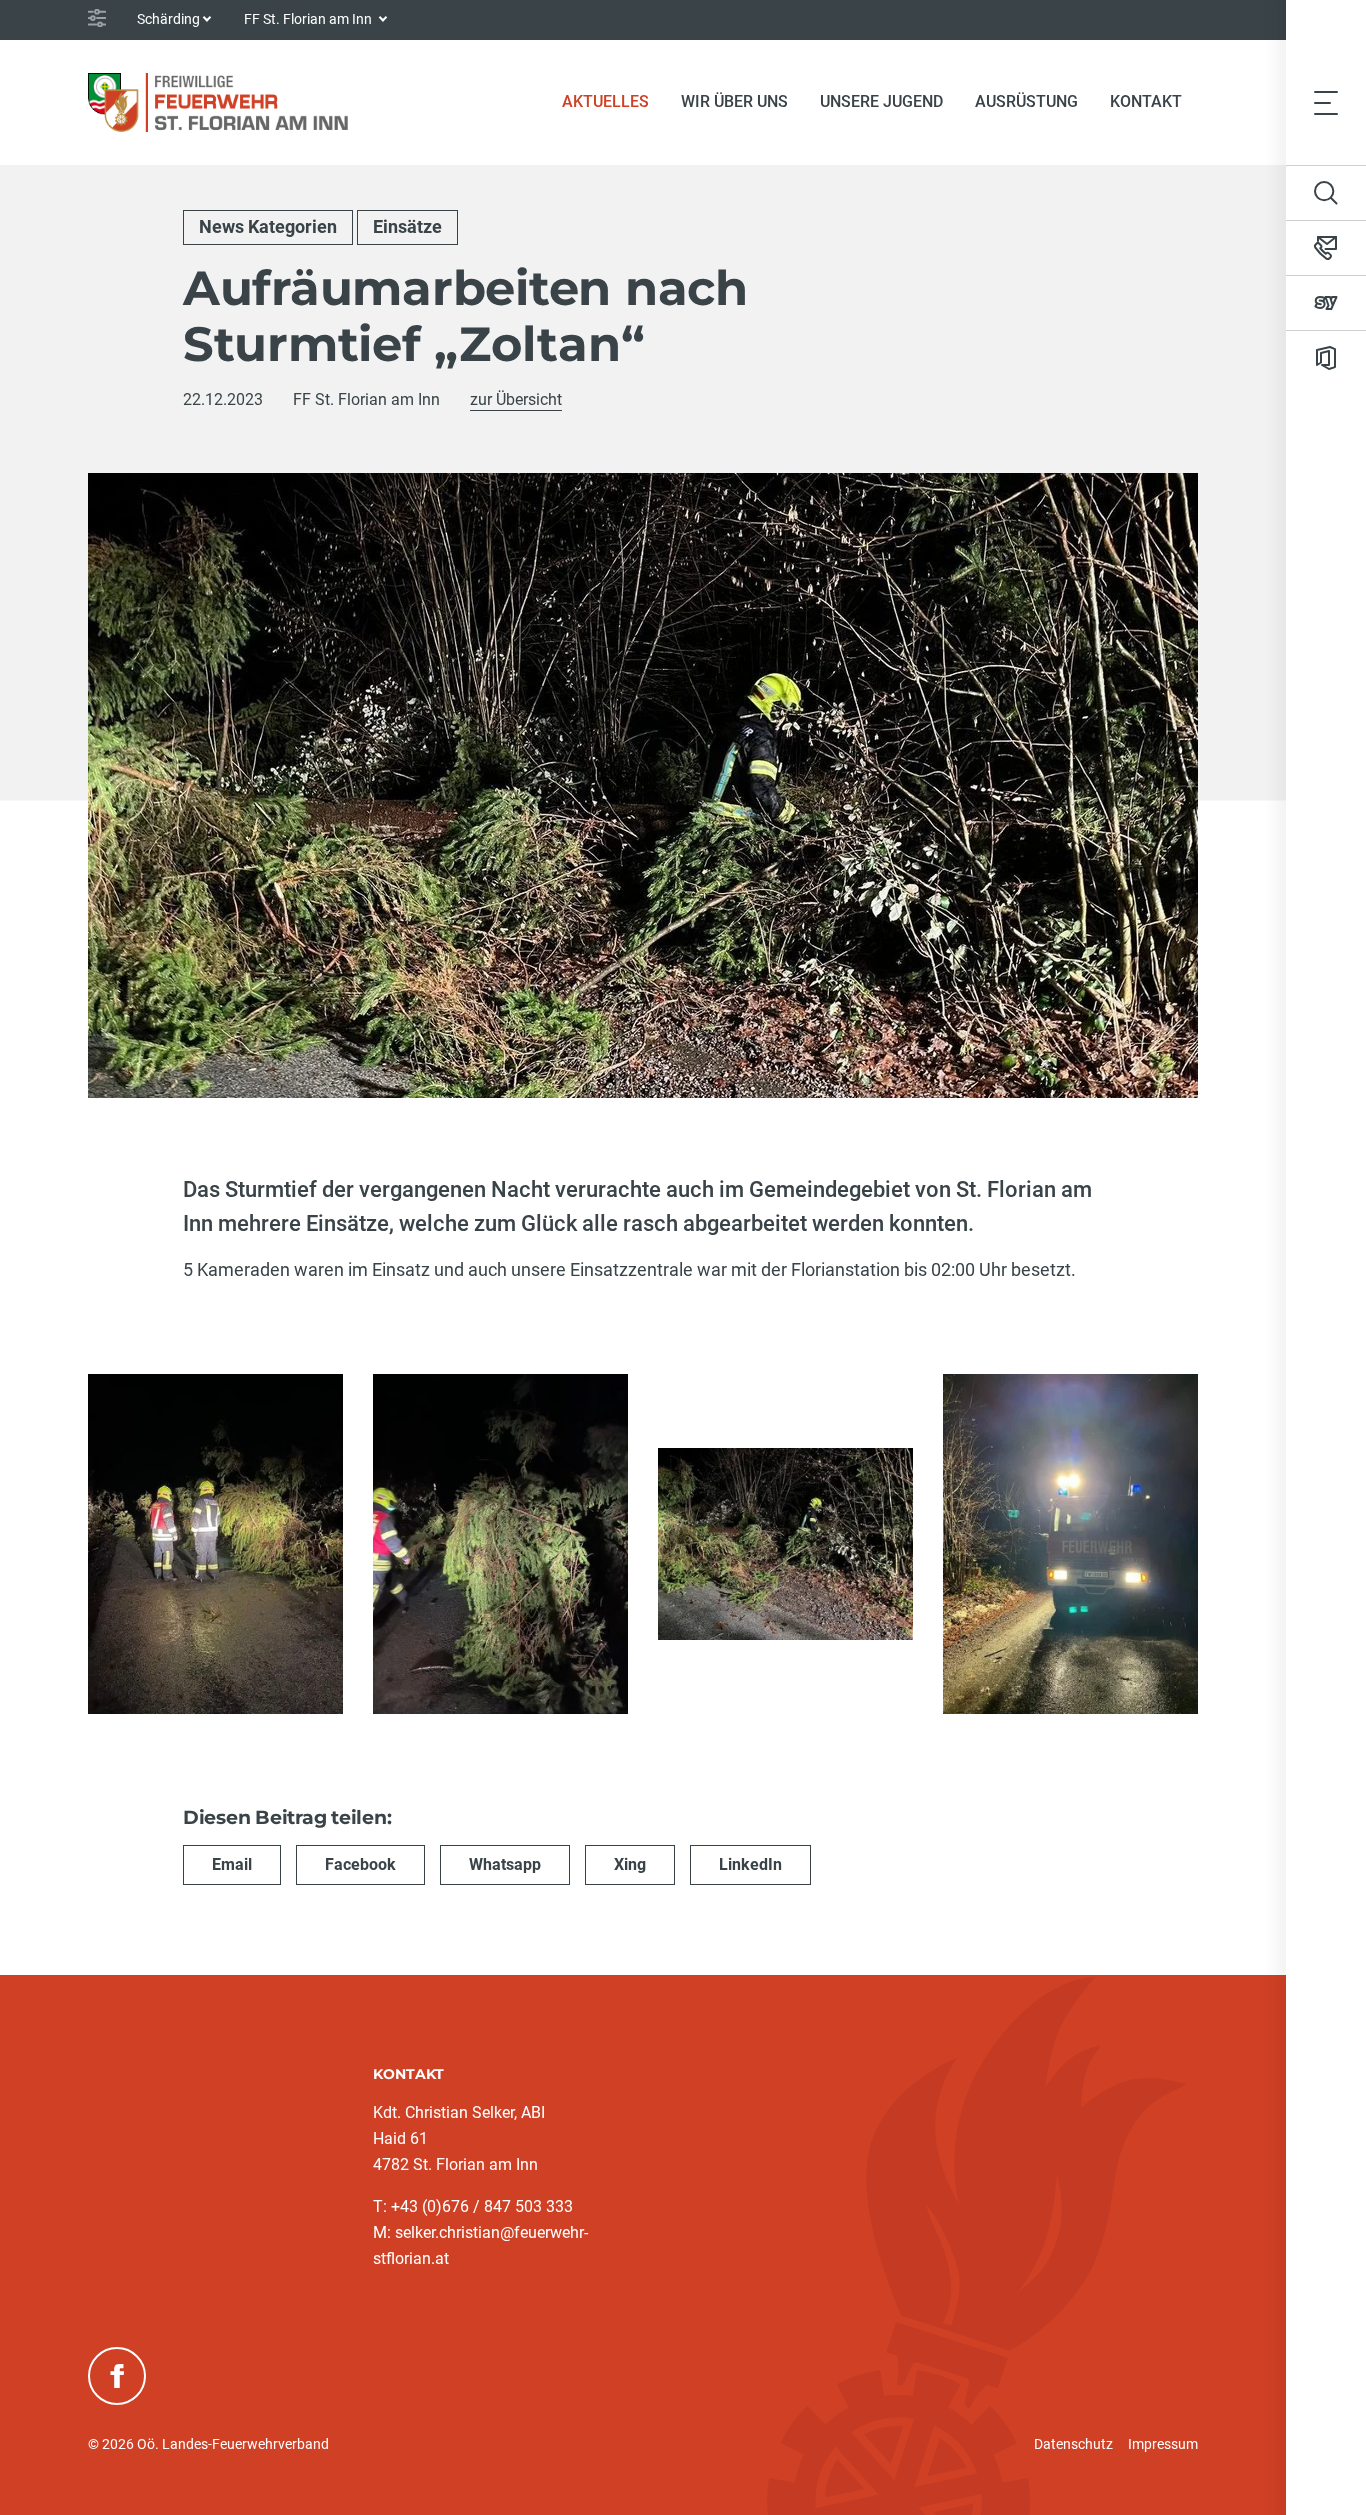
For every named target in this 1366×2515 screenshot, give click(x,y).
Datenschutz (1073, 2444)
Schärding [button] (168, 19)
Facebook (360, 1864)
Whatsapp (505, 1864)
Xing (630, 1864)
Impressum (1163, 2444)
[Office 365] (1326, 358)
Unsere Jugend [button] (881, 101)
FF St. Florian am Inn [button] (309, 19)
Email (232, 1864)
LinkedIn (750, 1864)
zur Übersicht (516, 399)
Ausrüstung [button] (1026, 101)
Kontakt (1146, 101)
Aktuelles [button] (605, 101)
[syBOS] (1326, 303)
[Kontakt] (1326, 248)
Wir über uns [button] (734, 101)
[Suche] (1326, 193)
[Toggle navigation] (1326, 102)
